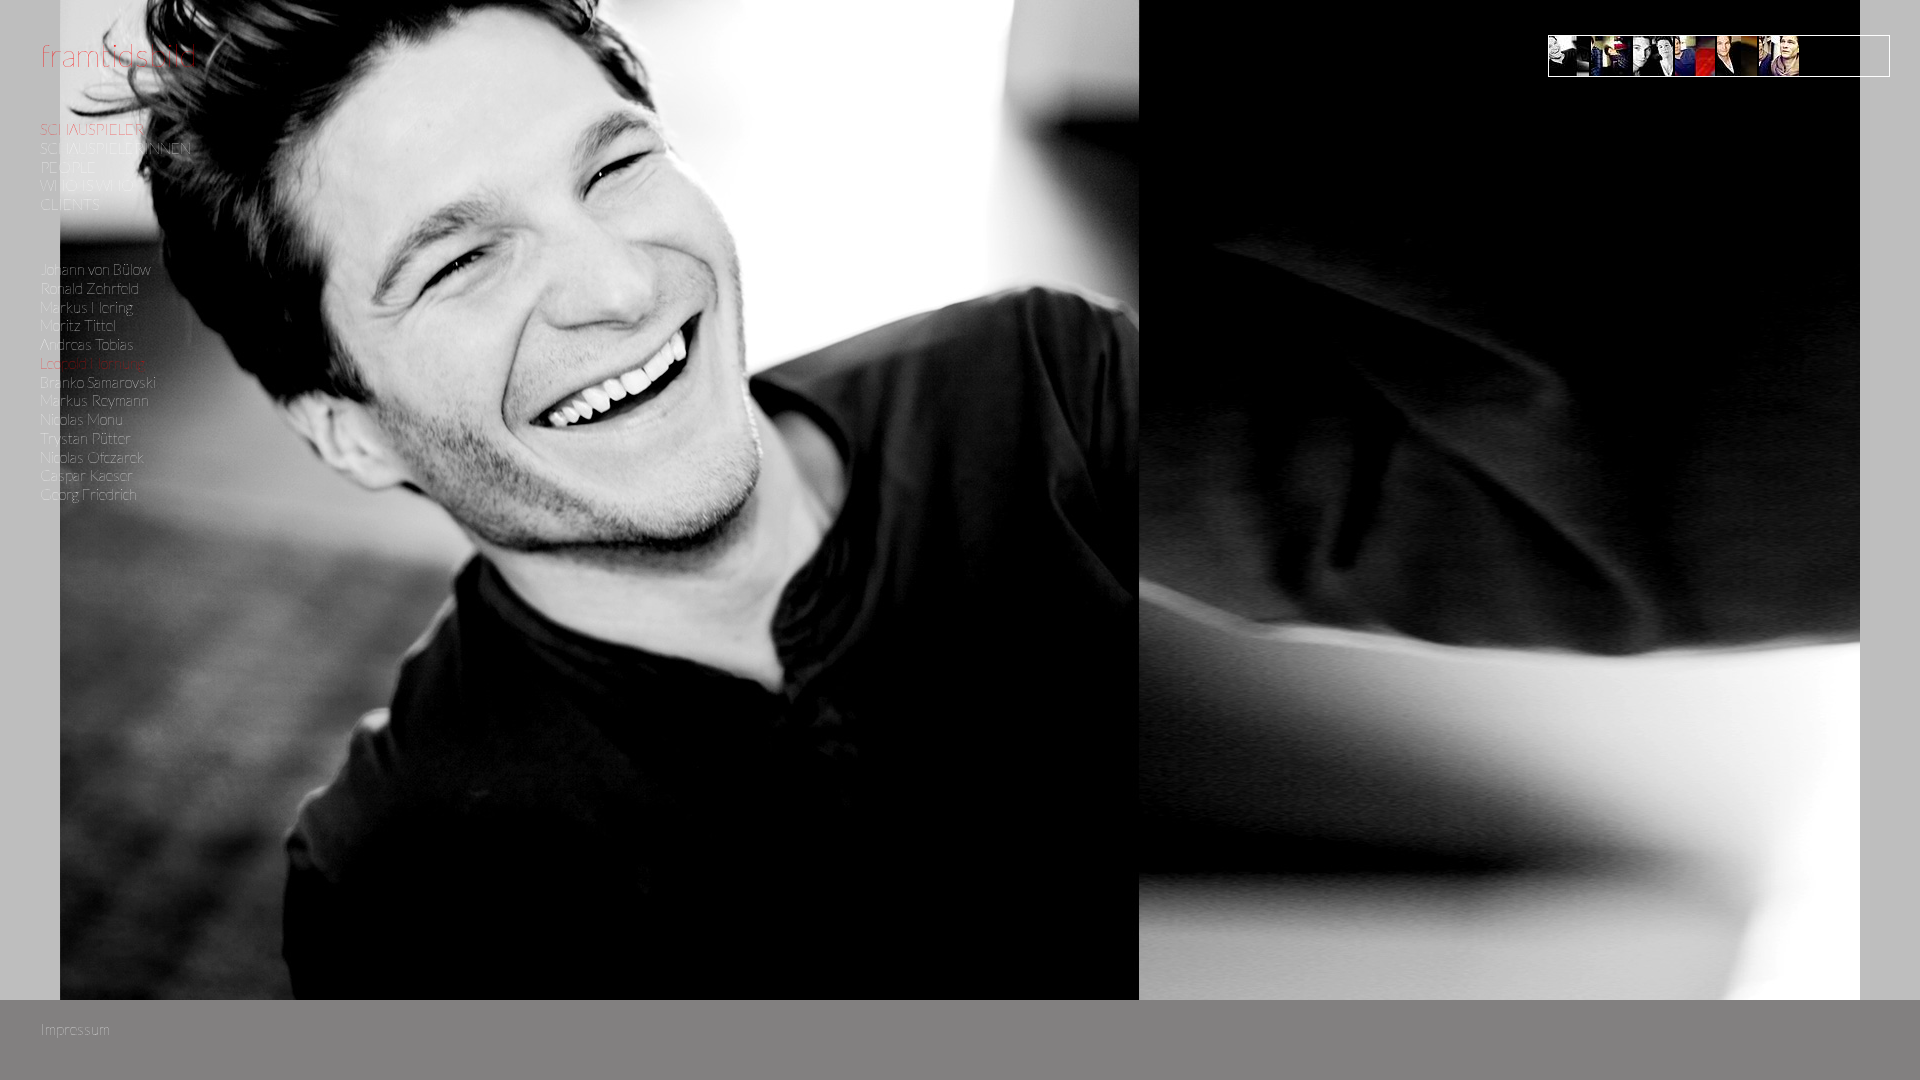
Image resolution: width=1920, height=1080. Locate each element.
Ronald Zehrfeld (89, 288)
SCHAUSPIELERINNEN (115, 148)
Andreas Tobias (87, 344)
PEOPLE (68, 167)
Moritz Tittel (78, 325)
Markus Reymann (94, 400)
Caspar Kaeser (86, 475)
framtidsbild (118, 54)
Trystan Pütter (85, 438)
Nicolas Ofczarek (92, 457)
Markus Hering (86, 307)
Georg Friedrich (88, 494)
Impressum (75, 1029)
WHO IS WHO (87, 185)
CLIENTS (69, 204)
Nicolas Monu (81, 419)
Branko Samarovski (98, 382)
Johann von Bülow (95, 269)
